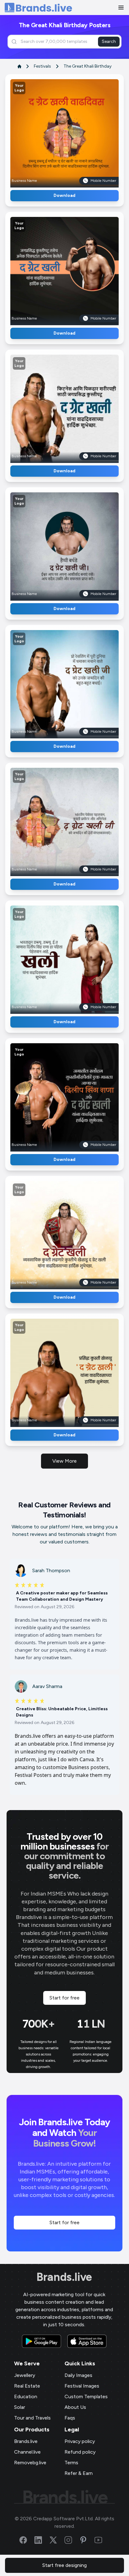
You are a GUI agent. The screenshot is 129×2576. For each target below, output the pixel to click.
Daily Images (78, 2375)
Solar (20, 2407)
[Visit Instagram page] (72, 2540)
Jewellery (25, 2375)
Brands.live (64, 2277)
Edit (51, 131)
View (75, 131)
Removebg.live (30, 2463)
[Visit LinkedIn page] (42, 2540)
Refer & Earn (79, 2473)
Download (64, 195)
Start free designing (64, 2565)
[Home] (38, 8)
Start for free (64, 1998)
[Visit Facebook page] (27, 2540)
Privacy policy (80, 2441)
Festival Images (82, 2386)
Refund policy (80, 2452)
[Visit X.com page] (57, 2540)
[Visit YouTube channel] (102, 2540)
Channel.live (27, 2452)
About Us (75, 2407)
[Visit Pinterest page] (87, 2540)
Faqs (70, 2418)
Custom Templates (86, 2396)
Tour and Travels (32, 2418)
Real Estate (27, 2386)
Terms (71, 2463)
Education (26, 2396)
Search (109, 41)
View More (64, 1461)
